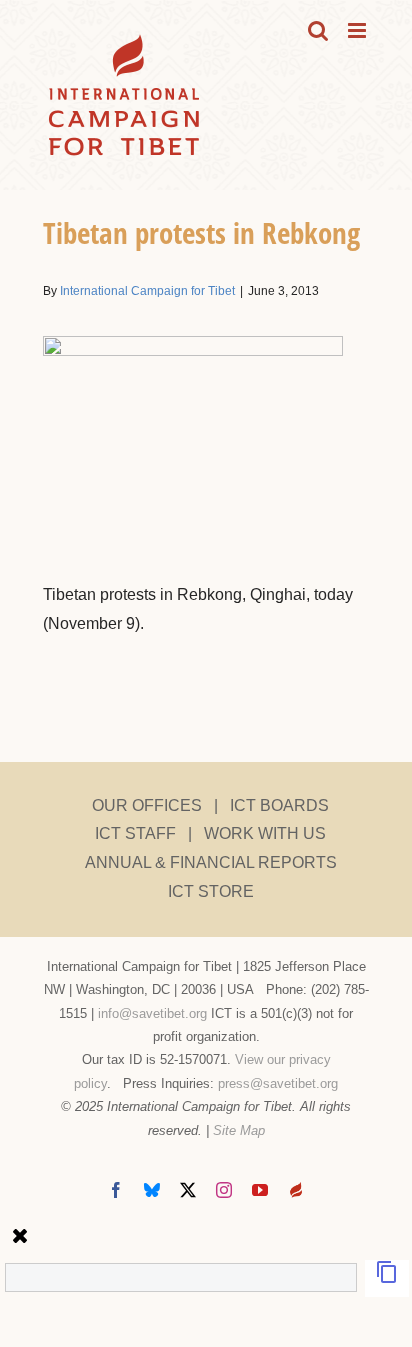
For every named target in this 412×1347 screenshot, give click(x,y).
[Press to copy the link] (387, 1278)
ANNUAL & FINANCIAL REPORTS (211, 862)
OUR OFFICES (147, 805)
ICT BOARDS (279, 805)
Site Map (239, 1130)
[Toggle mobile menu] (358, 30)
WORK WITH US (265, 833)
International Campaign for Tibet (147, 291)
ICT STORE (211, 891)
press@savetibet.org (278, 1083)
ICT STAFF (135, 833)
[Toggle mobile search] (318, 30)
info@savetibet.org (152, 1013)
